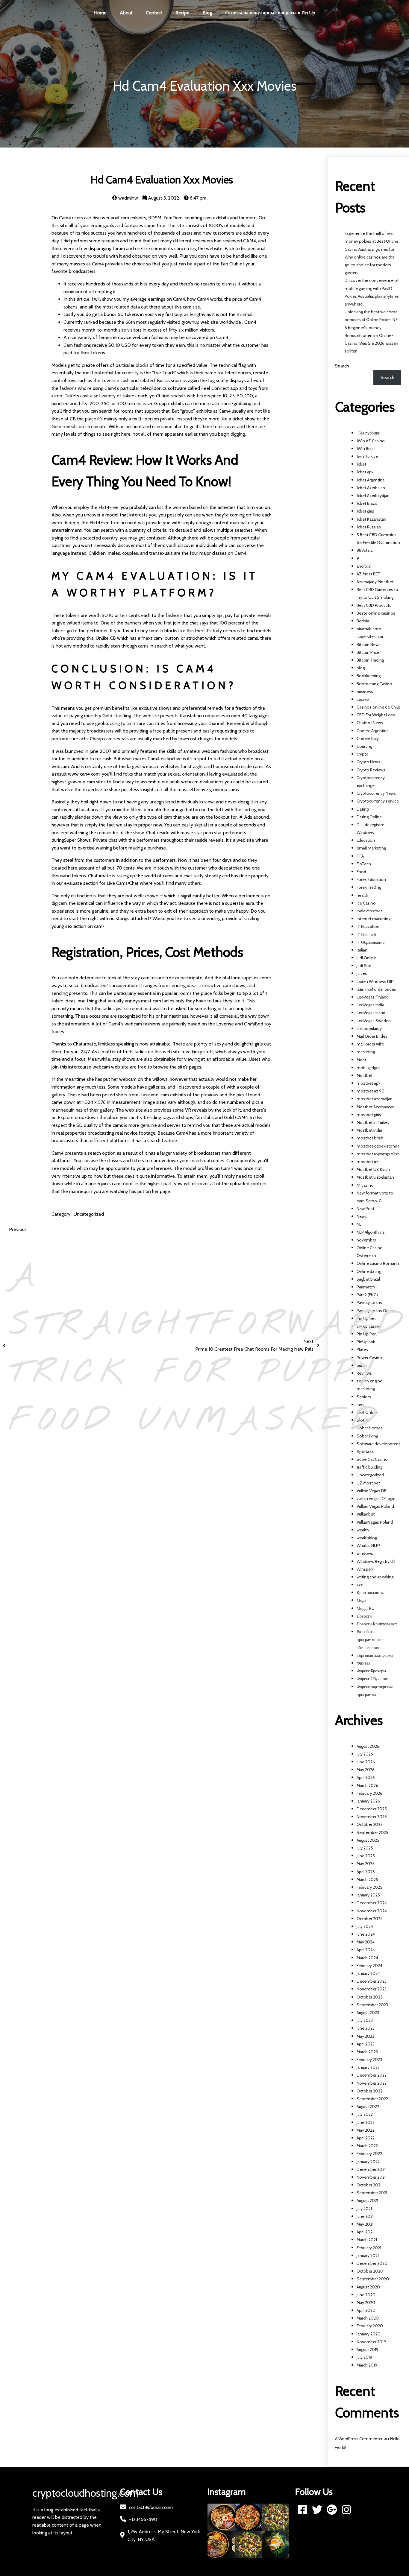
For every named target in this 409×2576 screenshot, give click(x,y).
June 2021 (365, 2216)
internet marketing (374, 919)
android (364, 566)
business (365, 692)
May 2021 (365, 2224)
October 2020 (370, 2271)
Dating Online (369, 817)
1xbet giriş (365, 511)
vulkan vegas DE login (376, 1499)
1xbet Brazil (367, 503)
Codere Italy (368, 738)
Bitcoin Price (368, 652)
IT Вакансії (366, 934)
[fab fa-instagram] (347, 2509)
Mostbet (365, 1075)
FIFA (360, 856)
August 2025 (368, 1840)
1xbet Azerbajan (371, 488)
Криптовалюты (370, 1592)
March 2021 (367, 2240)
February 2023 (369, 2060)
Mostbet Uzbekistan (375, 1177)
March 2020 (368, 2318)
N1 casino (365, 1185)
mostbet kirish (370, 1138)
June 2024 (366, 1934)
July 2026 (365, 1754)
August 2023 (368, 2013)
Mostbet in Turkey (373, 1122)
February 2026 (369, 1793)
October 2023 (369, 1997)
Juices (362, 973)
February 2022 (369, 2153)
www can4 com (84, 774)
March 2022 (367, 2146)
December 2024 (372, 1903)
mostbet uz (367, 1162)
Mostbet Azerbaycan (376, 1107)
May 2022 (365, 2130)
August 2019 (368, 2349)
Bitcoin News (369, 645)
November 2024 (372, 1911)
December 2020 (372, 2263)
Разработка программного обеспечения (370, 1639)
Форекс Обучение (372, 1679)
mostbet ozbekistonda (378, 1146)
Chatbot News (370, 723)
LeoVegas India (370, 1005)
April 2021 (365, 2232)
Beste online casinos (376, 613)
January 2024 (368, 1973)
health (362, 895)
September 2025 (372, 1832)
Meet (361, 1060)
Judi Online (366, 958)
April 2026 (366, 1777)
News (362, 1216)
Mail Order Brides (372, 1036)
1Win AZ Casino (371, 441)
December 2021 (371, 2169)
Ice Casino (366, 903)
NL (359, 1224)
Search (342, 366)
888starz (365, 550)
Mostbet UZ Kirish (373, 1169)
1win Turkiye (367, 456)
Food (361, 872)
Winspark (365, 1569)
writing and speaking (375, 1577)
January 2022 (368, 2162)
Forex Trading (369, 887)
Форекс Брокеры (371, 1671)
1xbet (361, 464)
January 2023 (368, 2067)
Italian (362, 950)
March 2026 (367, 1785)
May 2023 (365, 2036)
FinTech (364, 864)
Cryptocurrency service (378, 801)
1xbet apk (365, 472)
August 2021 (367, 2200)
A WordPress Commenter (359, 2439)
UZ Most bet (368, 1483)
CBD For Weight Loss (376, 715)
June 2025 (366, 1856)
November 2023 (372, 1989)
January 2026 (368, 1801)
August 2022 (368, 2107)
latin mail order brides (376, 989)
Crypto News (368, 762)
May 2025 (366, 1864)
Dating (363, 809)
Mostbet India (369, 1130)
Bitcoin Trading (370, 660)
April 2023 (366, 2044)
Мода (361, 1600)
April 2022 (366, 2138)
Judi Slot (364, 966)
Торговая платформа (375, 1655)
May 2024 (366, 1942)
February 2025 (369, 1887)
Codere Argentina (373, 731)
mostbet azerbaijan (375, 1099)
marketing (366, 1052)
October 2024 (370, 1919)
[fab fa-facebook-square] (303, 2509)
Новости (364, 1616)
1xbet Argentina (371, 480)
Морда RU (366, 1608)
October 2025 (370, 1824)
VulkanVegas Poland (375, 1522)
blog (361, 668)
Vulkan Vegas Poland (375, 1506)
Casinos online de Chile (378, 707)
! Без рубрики (369, 433)
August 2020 (368, 2287)
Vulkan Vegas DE (371, 1491)
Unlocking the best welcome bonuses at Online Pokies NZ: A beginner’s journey (372, 320)
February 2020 (370, 2326)
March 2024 (367, 1958)
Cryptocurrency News (376, 793)
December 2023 (372, 1981)
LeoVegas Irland (371, 1013)
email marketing (371, 848)
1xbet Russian (369, 527)
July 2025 (365, 1848)
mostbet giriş (369, 1115)
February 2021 (369, 2248)
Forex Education (371, 879)
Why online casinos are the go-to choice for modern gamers (370, 265)
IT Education (368, 926)
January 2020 (369, 2334)
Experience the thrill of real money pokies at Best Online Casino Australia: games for (371, 241)
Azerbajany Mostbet (375, 582)
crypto (363, 754)
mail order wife (370, 1044)
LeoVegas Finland (373, 997)
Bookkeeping (369, 676)
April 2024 (366, 1950)
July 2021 (364, 2209)
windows (365, 1553)
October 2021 (369, 2185)
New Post (365, 1209)
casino (363, 699)
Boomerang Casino (374, 684)
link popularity (369, 1028)
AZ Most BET (368, 574)
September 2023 (372, 2005)
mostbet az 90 (371, 1091)
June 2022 (366, 2122)
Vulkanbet (366, 1514)
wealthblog (367, 1538)
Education (366, 840)
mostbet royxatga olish (378, 1154)
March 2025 (367, 1879)
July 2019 (364, 2357)
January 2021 (368, 2256)
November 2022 (372, 2083)
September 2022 (372, 2099)
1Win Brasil (366, 449)
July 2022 (365, 2114)
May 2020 (366, 2303)
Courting (364, 746)
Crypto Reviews (371, 770)
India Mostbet (369, 911)
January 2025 (368, 1895)
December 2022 (372, 2075)
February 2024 (369, 1966)
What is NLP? (368, 1545)
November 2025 (372, 1817)
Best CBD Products (374, 605)
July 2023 (365, 2020)
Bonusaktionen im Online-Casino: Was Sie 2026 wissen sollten (371, 343)
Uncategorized (89, 1214)
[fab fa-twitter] (317, 2509)
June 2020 (366, 2295)
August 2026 (368, 1746)
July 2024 (365, 1926)
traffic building (369, 1467)
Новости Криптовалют (377, 1624)
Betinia (363, 621)
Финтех (363, 1663)
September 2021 (372, 2193)
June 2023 (366, 2028)
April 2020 (366, 2310)
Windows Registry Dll (376, 1561)
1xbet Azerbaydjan (373, 496)
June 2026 (366, 1762)
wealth (363, 1530)
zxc (360, 1585)
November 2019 (371, 2342)
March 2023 (367, 2052)
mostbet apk (368, 1083)
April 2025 (366, 1872)
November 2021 (371, 2177)
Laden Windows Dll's (376, 981)
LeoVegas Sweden (374, 1021)
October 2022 (369, 2091)
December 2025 (372, 1809)
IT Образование (371, 942)
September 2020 (373, 2279)
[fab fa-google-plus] (332, 2509)
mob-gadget (368, 1068)
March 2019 (367, 2365)
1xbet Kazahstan (371, 519)
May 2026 (366, 1770)
